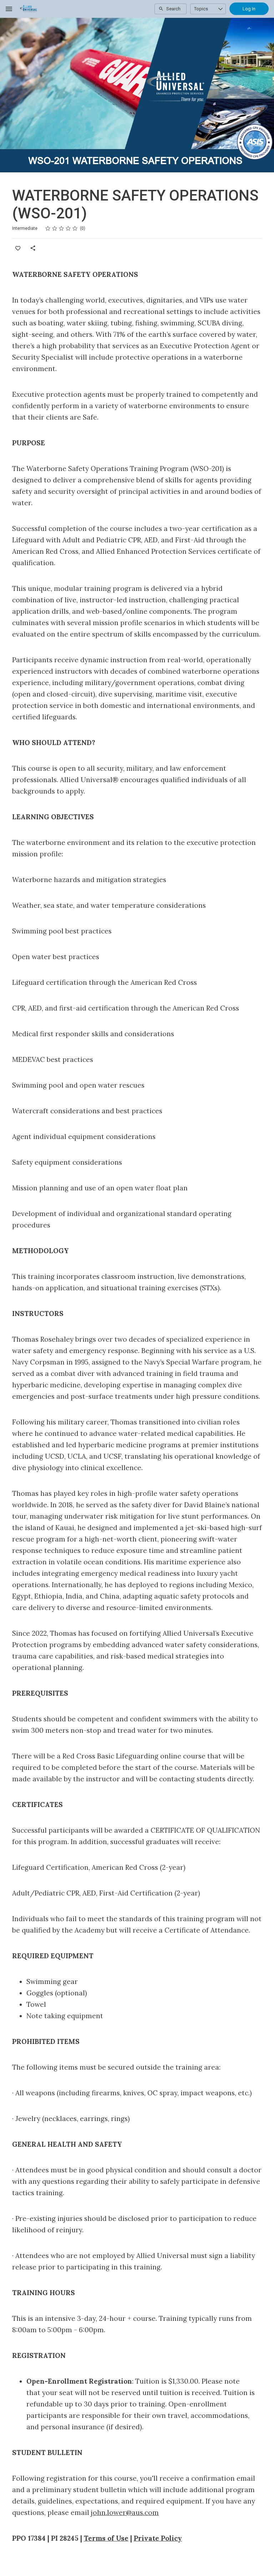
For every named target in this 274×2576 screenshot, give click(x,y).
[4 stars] (68, 228)
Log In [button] (249, 9)
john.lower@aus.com (125, 2512)
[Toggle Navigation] (9, 9)
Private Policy (158, 2538)
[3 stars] (62, 228)
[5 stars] (75, 228)
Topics (201, 9)
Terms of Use (106, 2538)
